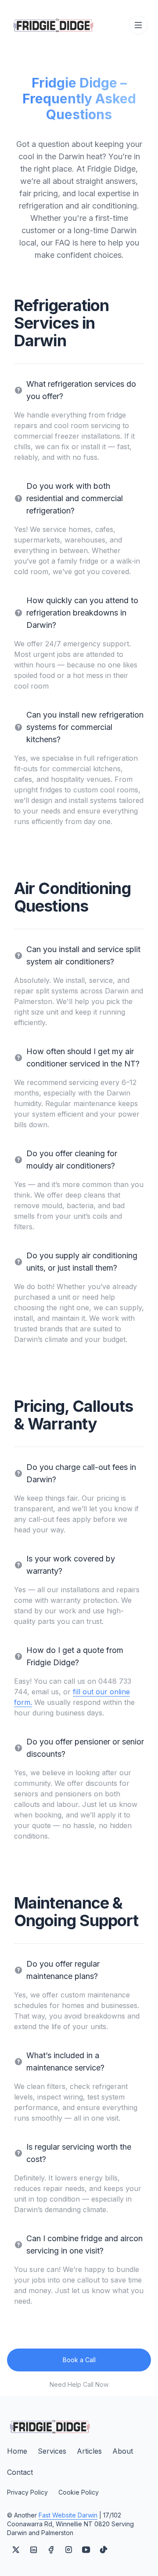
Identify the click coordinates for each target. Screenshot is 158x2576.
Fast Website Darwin (68, 2515)
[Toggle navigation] (138, 25)
